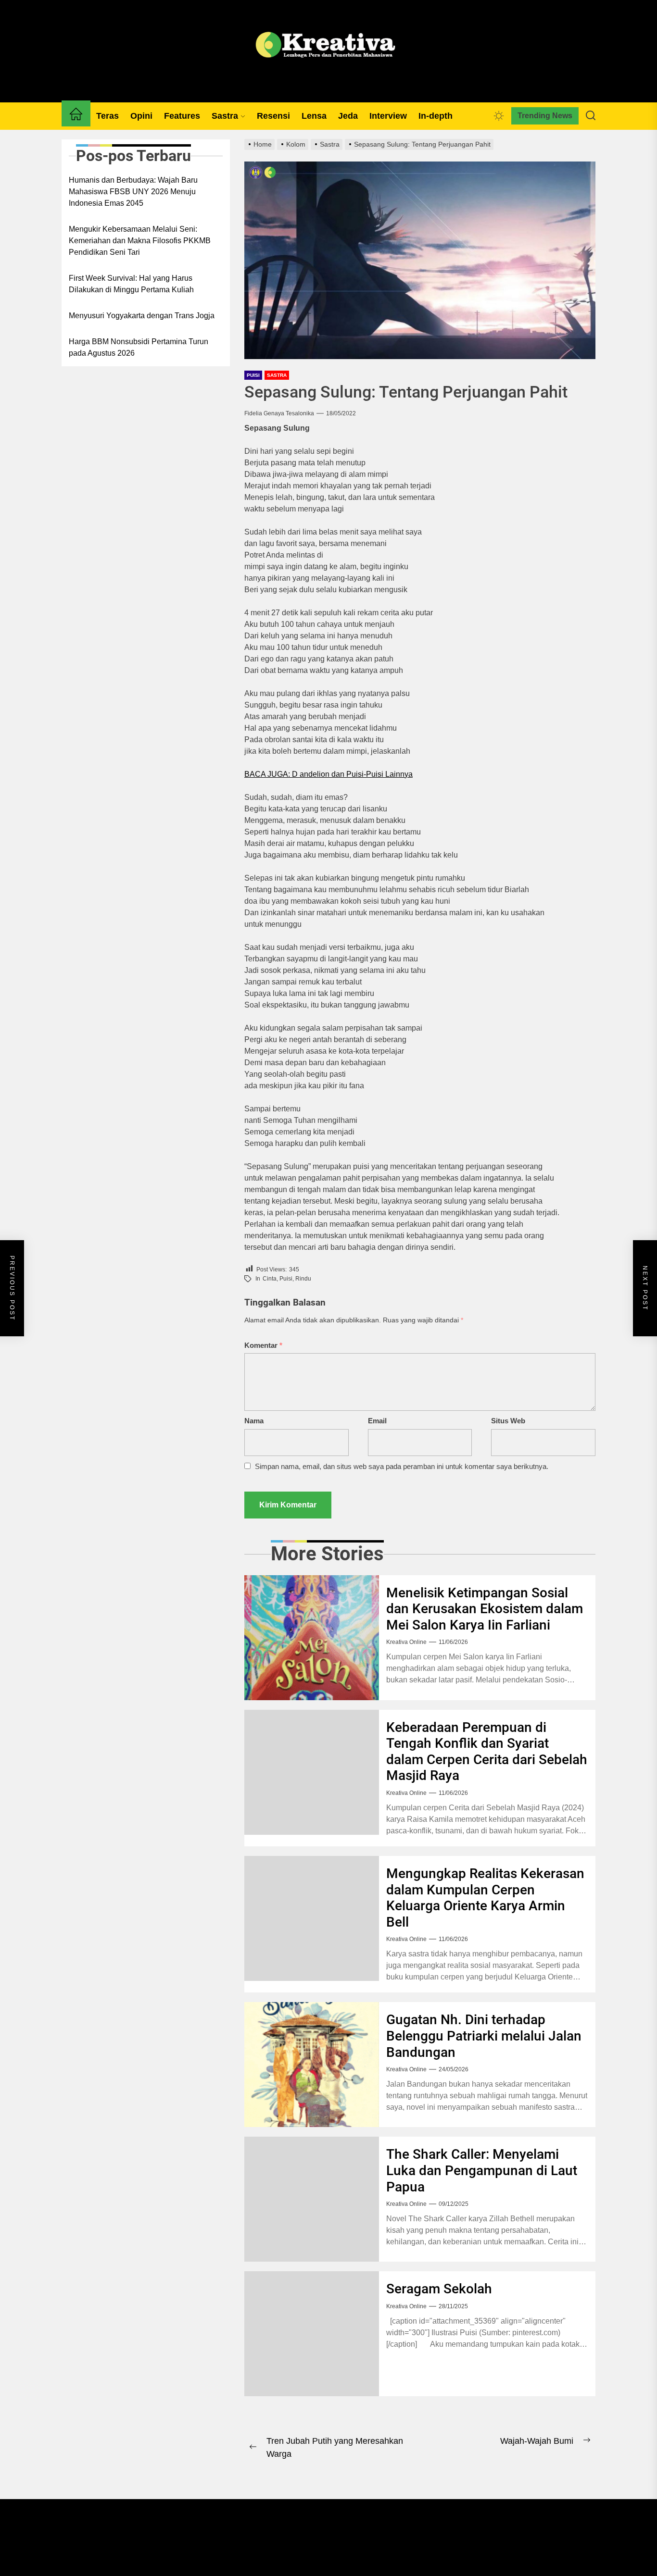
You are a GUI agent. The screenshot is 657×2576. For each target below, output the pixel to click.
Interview (388, 116)
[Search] (591, 116)
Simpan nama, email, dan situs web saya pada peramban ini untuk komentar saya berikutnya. (402, 1466)
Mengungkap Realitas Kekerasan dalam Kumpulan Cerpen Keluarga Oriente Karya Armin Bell (485, 1898)
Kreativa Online (406, 1642)
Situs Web (508, 1421)
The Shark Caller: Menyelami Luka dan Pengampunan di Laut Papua (482, 2170)
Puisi (253, 375)
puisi (286, 1279)
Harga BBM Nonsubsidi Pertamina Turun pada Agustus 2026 (139, 347)
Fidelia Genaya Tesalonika (279, 413)
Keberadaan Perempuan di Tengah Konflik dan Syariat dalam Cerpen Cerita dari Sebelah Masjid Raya (487, 1752)
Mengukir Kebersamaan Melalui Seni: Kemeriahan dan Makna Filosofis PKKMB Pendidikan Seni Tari (140, 241)
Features (182, 116)
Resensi (273, 116)
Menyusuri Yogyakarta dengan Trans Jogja (142, 316)
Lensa (314, 116)
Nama (254, 1421)
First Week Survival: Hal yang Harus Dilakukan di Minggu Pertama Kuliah (131, 284)
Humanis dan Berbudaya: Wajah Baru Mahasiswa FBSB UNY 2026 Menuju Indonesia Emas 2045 (133, 192)
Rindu (303, 1279)
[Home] (76, 116)
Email (377, 1421)
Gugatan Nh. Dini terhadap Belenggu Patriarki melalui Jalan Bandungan (484, 2036)
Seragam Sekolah (439, 2289)
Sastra (225, 116)
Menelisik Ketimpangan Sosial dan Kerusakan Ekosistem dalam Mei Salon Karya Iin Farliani (485, 1609)
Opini (141, 116)
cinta (270, 1279)
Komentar (263, 1345)
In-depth (436, 116)
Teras (107, 116)
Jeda (348, 116)
